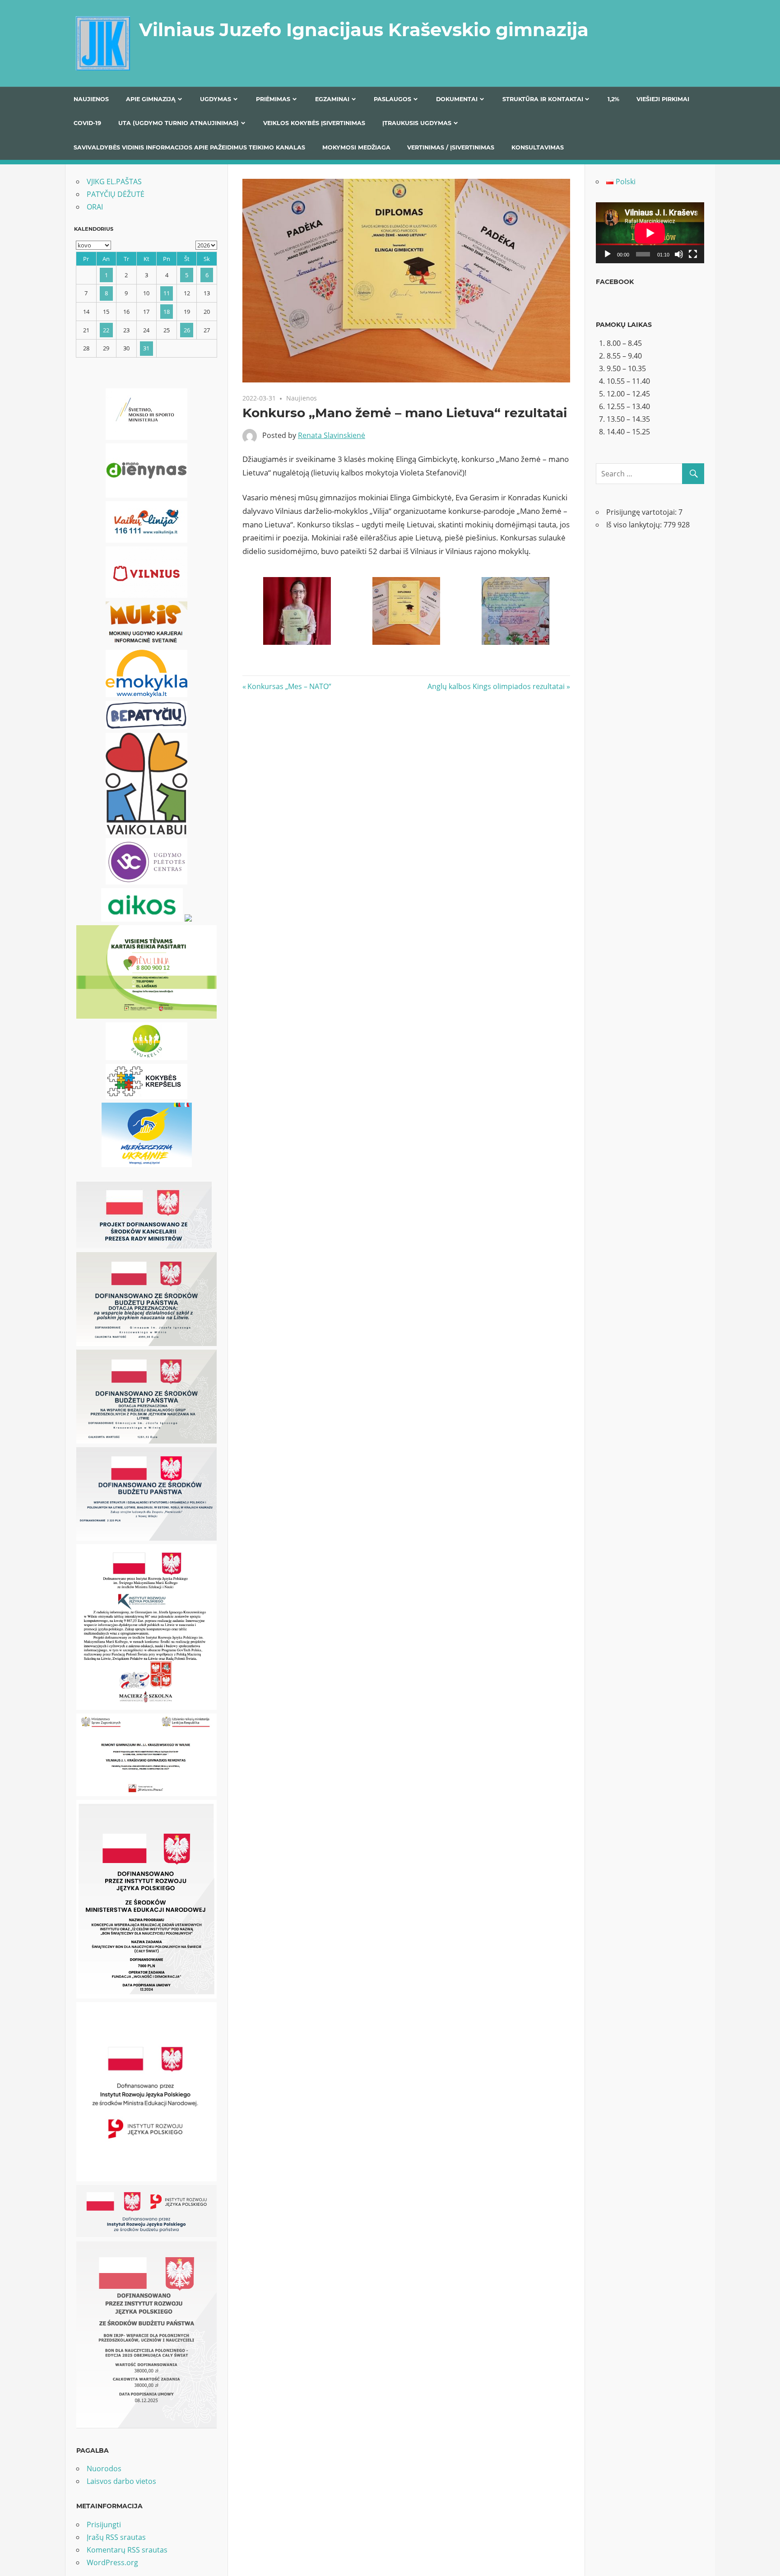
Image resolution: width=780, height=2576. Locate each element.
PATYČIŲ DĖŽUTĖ (116, 194)
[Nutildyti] (679, 254)
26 (187, 330)
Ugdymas (216, 99)
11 (167, 293)
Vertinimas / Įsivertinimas (451, 147)
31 (146, 348)
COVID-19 (87, 123)
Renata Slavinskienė (332, 435)
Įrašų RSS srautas (116, 2537)
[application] (650, 233)
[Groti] (608, 254)
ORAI (95, 207)
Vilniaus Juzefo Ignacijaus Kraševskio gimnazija (364, 30)
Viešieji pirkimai (663, 99)
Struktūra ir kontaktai (543, 99)
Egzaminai (332, 99)
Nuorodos (104, 2469)
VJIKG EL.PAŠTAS (114, 182)
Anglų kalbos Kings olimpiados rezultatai (496, 686)
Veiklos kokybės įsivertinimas (314, 123)
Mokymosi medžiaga (356, 147)
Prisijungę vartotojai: (642, 512)
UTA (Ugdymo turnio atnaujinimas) (179, 123)
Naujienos (91, 99)
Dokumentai (457, 99)
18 (167, 312)
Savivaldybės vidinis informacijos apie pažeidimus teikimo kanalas (189, 147)
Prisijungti (104, 2525)
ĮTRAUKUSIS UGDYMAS (417, 123)
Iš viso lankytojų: (635, 525)
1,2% (613, 99)
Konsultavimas (538, 147)
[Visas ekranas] (693, 254)
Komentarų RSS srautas (127, 2550)
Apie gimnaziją (151, 99)
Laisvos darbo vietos (121, 2481)
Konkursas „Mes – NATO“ (289, 686)
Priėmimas (273, 99)
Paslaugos (392, 99)
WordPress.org (112, 2562)
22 (106, 330)
